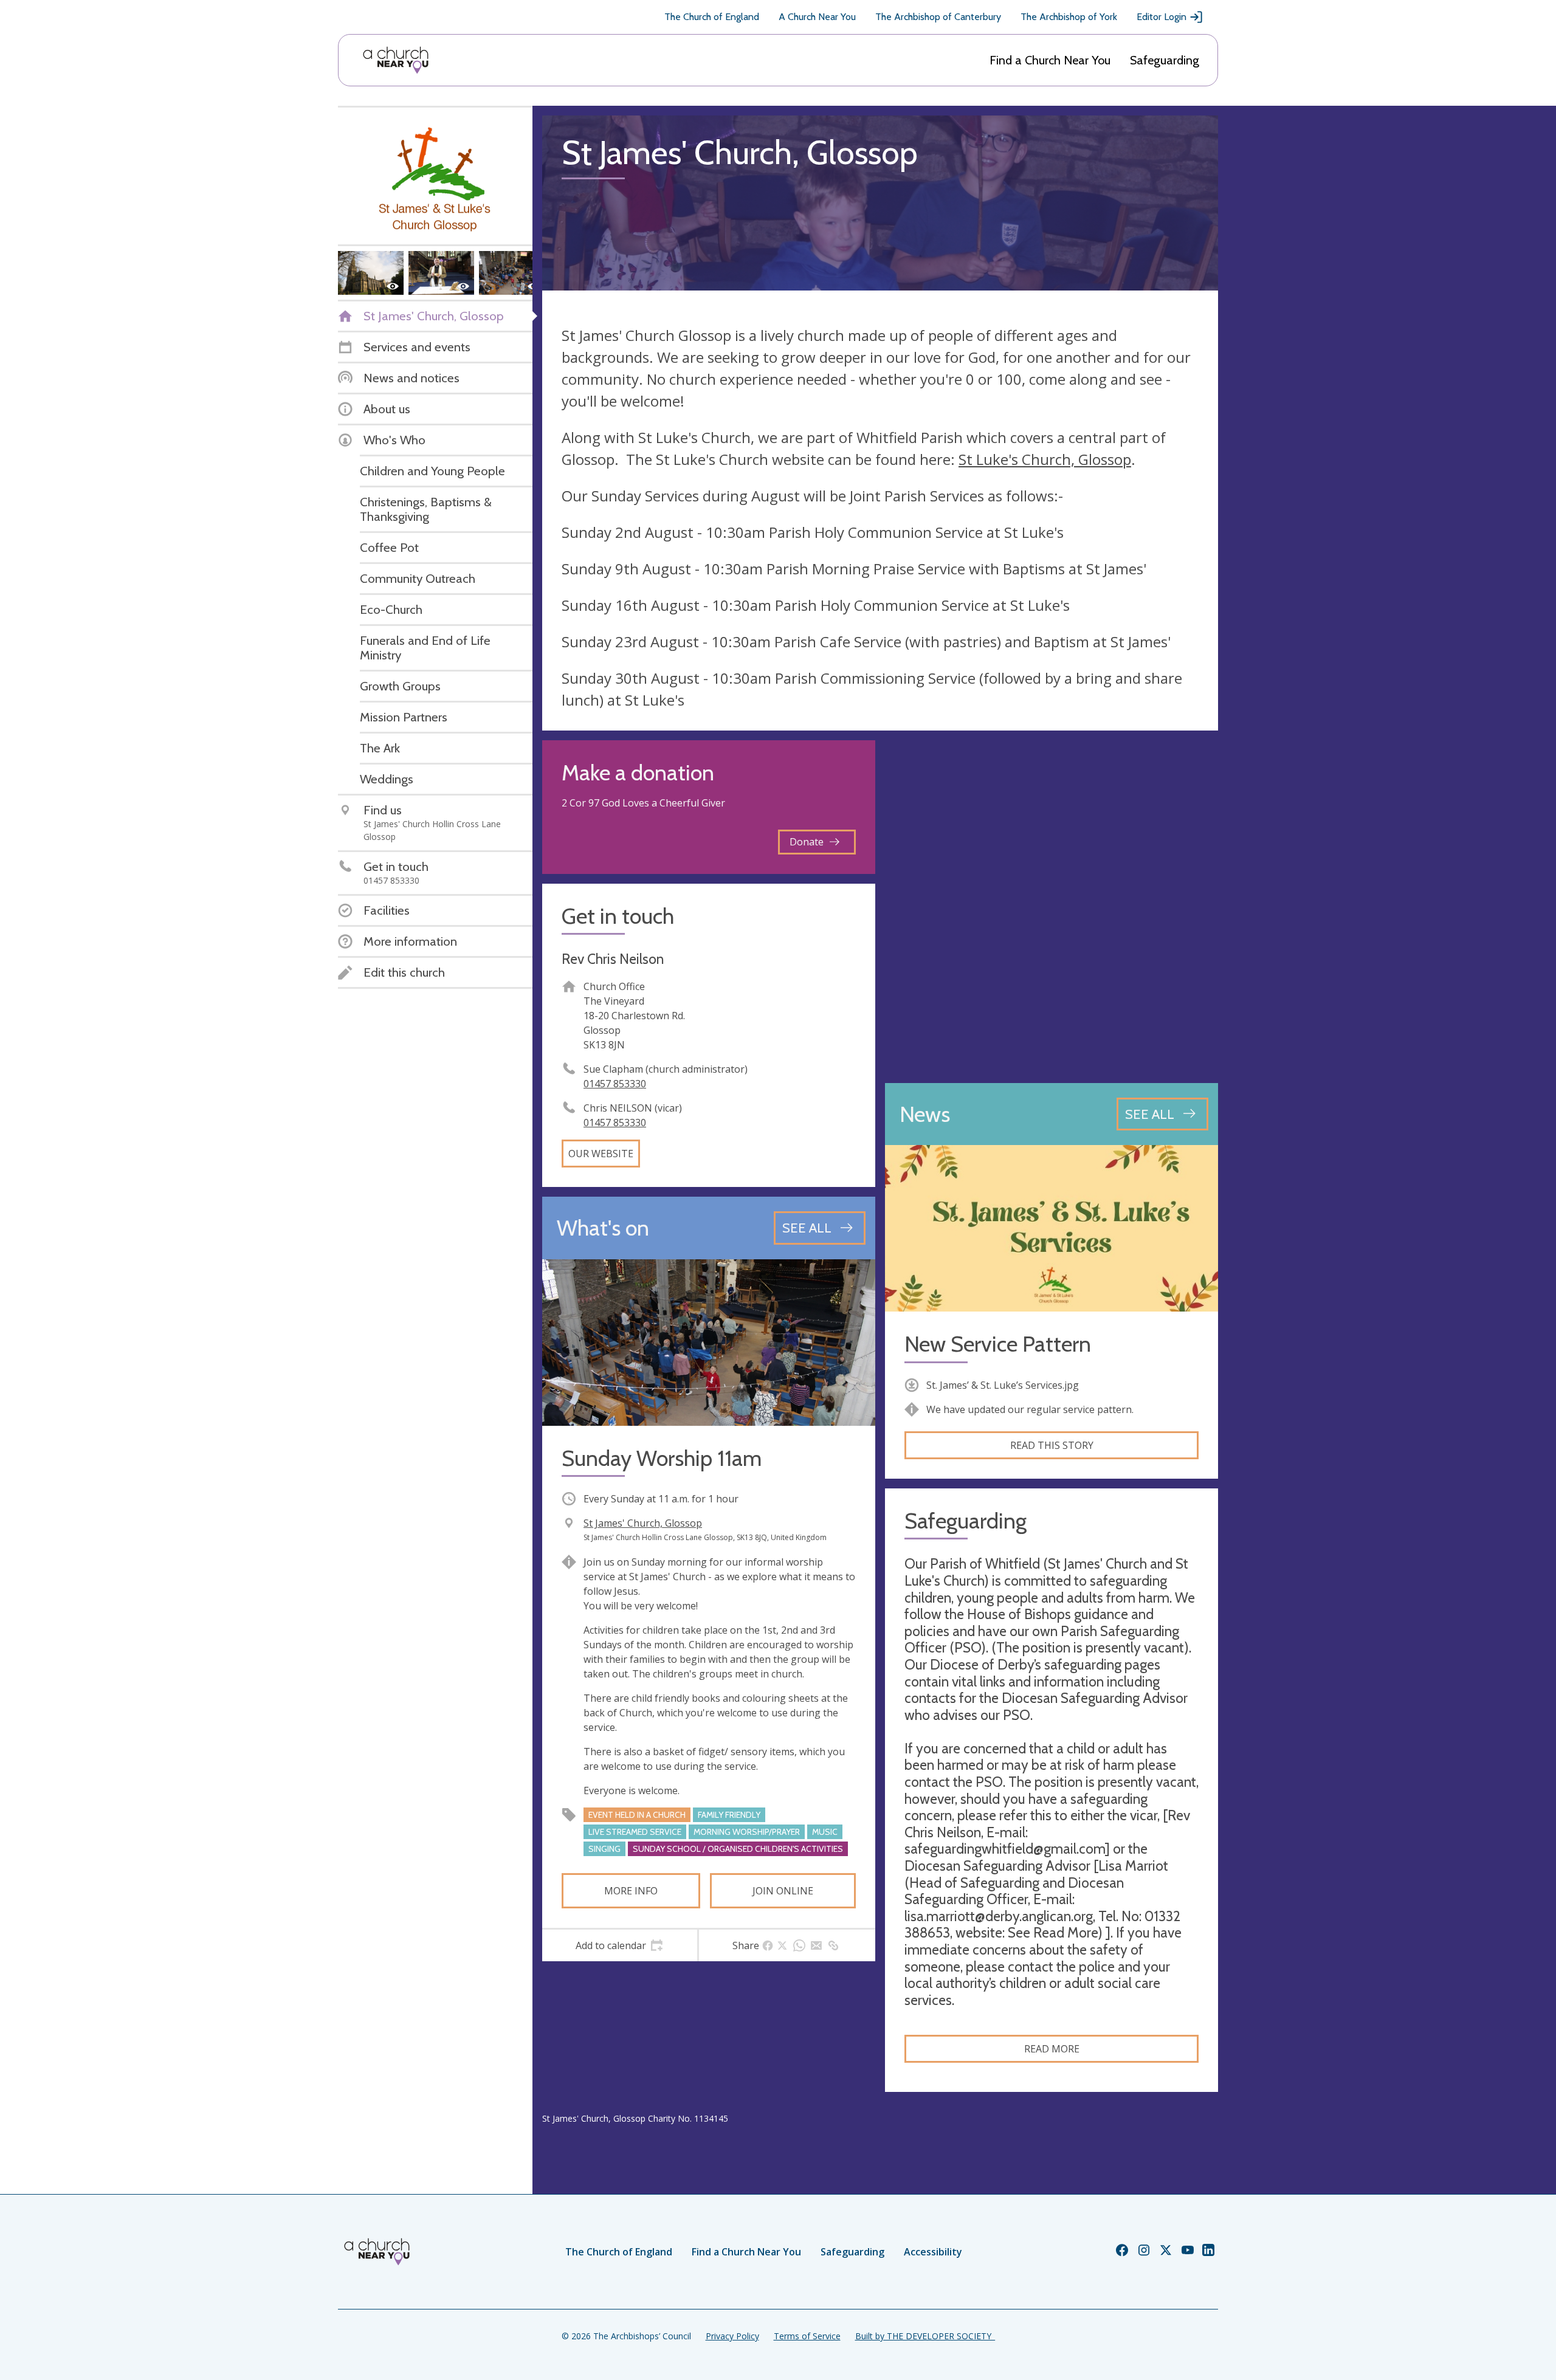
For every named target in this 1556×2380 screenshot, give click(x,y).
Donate (807, 842)
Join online (783, 1891)
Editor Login (1162, 17)
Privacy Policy (732, 2336)
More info (631, 1891)
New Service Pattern (998, 1344)
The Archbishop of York (1069, 17)
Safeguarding (1165, 60)
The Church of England (712, 17)
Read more (1052, 2049)
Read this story (1052, 1445)
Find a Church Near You (1050, 60)
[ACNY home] (396, 60)
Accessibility (933, 2252)
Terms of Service (807, 2336)
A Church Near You (817, 17)
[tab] (620, 1945)
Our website (601, 1154)
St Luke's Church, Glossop (1045, 459)
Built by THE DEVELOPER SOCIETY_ (925, 2336)
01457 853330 (615, 1084)
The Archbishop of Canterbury (938, 17)
